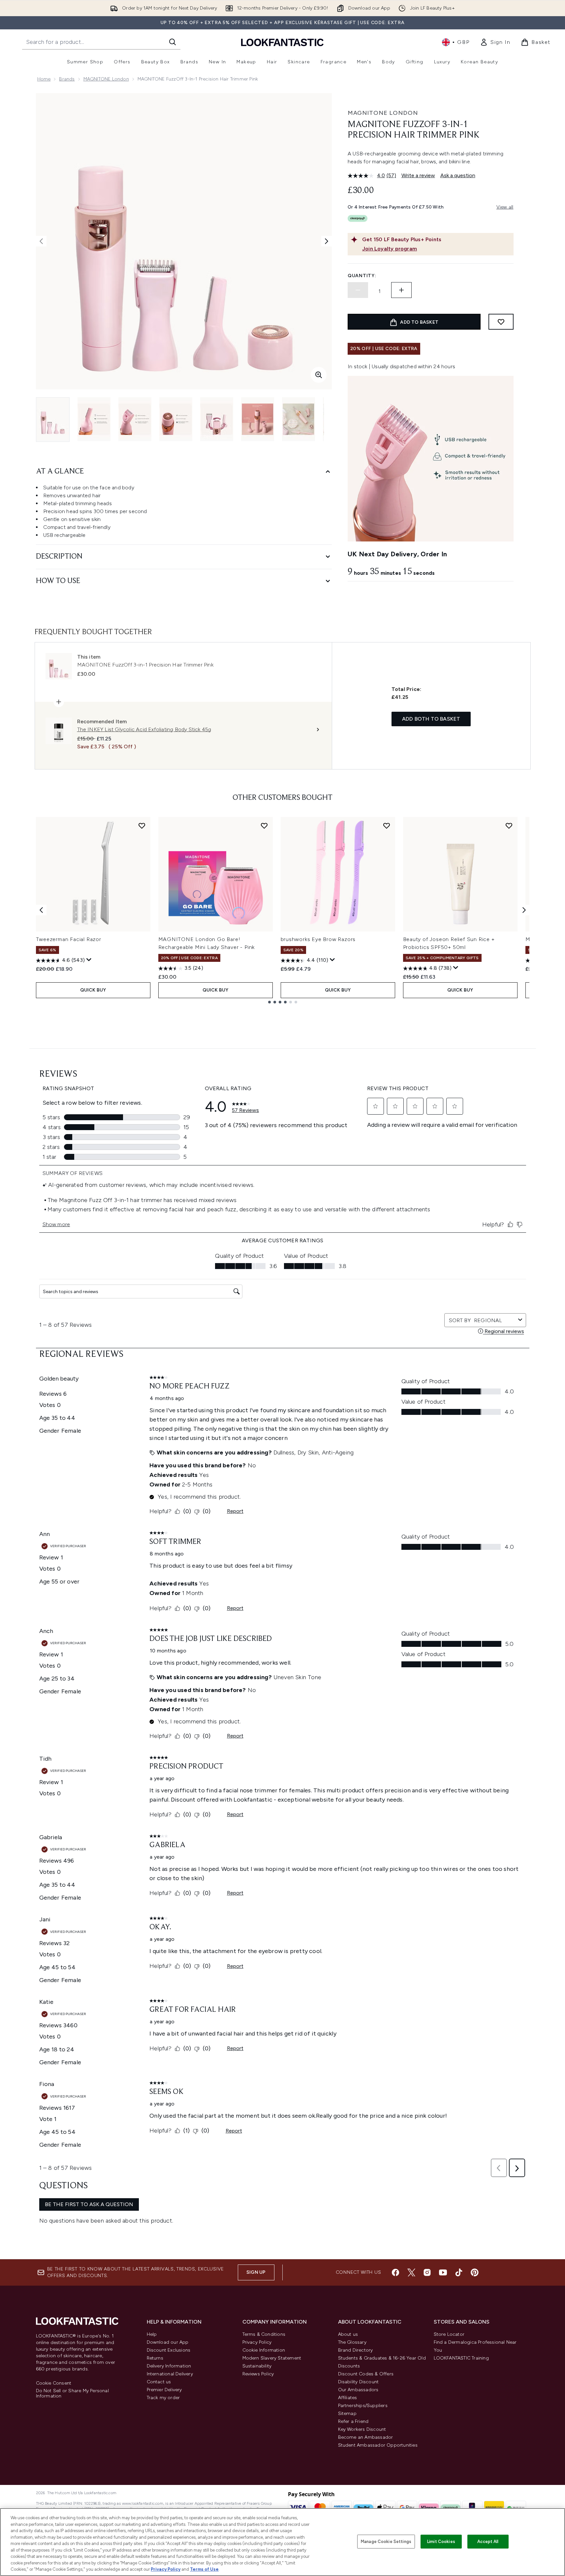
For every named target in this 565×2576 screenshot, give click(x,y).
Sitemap (347, 2413)
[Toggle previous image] (41, 241)
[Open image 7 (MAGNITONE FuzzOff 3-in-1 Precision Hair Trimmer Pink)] (298, 419)
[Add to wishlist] (501, 322)
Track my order (163, 2398)
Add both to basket (431, 719)
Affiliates (348, 2398)
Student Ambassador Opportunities (378, 2445)
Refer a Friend (353, 2421)
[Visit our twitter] (411, 2272)
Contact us (159, 2382)
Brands (67, 79)
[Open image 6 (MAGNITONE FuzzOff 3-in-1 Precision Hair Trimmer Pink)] (258, 419)
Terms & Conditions (264, 2334)
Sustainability (257, 2366)
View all (505, 207)
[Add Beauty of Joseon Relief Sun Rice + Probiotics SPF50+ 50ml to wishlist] (509, 826)
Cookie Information (264, 2350)
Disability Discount (359, 2382)
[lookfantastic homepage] (282, 42)
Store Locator (449, 2334)
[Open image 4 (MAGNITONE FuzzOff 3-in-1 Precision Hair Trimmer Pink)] (176, 419)
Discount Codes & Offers (366, 2374)
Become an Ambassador (366, 2437)
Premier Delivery (164, 2390)
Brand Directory (356, 2350)
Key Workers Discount (362, 2429)
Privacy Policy (257, 2342)
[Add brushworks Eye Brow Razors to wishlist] (387, 826)
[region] (282, 2542)
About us (348, 2334)
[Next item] (524, 910)
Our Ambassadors (358, 2390)
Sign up (256, 2272)
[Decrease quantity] (358, 290)
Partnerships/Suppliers (363, 2406)
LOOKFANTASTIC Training (461, 2358)
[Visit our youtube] (443, 2272)
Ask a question (458, 175)
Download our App (168, 2342)
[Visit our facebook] (395, 2272)
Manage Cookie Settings (386, 2542)
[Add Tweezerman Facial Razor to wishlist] (142, 826)
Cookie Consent (54, 2383)
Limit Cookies (441, 2542)
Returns (155, 2358)
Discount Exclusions (169, 2350)
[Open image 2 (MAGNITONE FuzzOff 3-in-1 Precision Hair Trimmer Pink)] (94, 419)
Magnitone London (383, 113)
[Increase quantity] (401, 290)
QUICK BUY (93, 990)
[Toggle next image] (327, 241)
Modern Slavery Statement (272, 2358)
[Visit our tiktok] (459, 2272)
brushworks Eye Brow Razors (318, 939)
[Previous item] (41, 910)
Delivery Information (169, 2366)
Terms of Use (204, 2569)
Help (152, 2334)
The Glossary (352, 2342)
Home (44, 79)
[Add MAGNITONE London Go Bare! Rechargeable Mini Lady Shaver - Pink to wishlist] (264, 826)
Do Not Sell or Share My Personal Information (72, 2394)
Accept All (488, 2542)
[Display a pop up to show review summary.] (89, 960)
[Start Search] (173, 42)
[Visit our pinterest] (475, 2272)
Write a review (418, 175)
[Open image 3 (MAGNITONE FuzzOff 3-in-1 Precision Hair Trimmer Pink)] (135, 419)
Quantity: (362, 276)
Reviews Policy (258, 2374)
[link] (495, 42)
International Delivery (170, 2374)
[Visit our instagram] (427, 2272)
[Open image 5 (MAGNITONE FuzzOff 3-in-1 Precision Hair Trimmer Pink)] (217, 419)
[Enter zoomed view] (319, 375)
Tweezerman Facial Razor (69, 939)
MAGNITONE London (106, 79)
